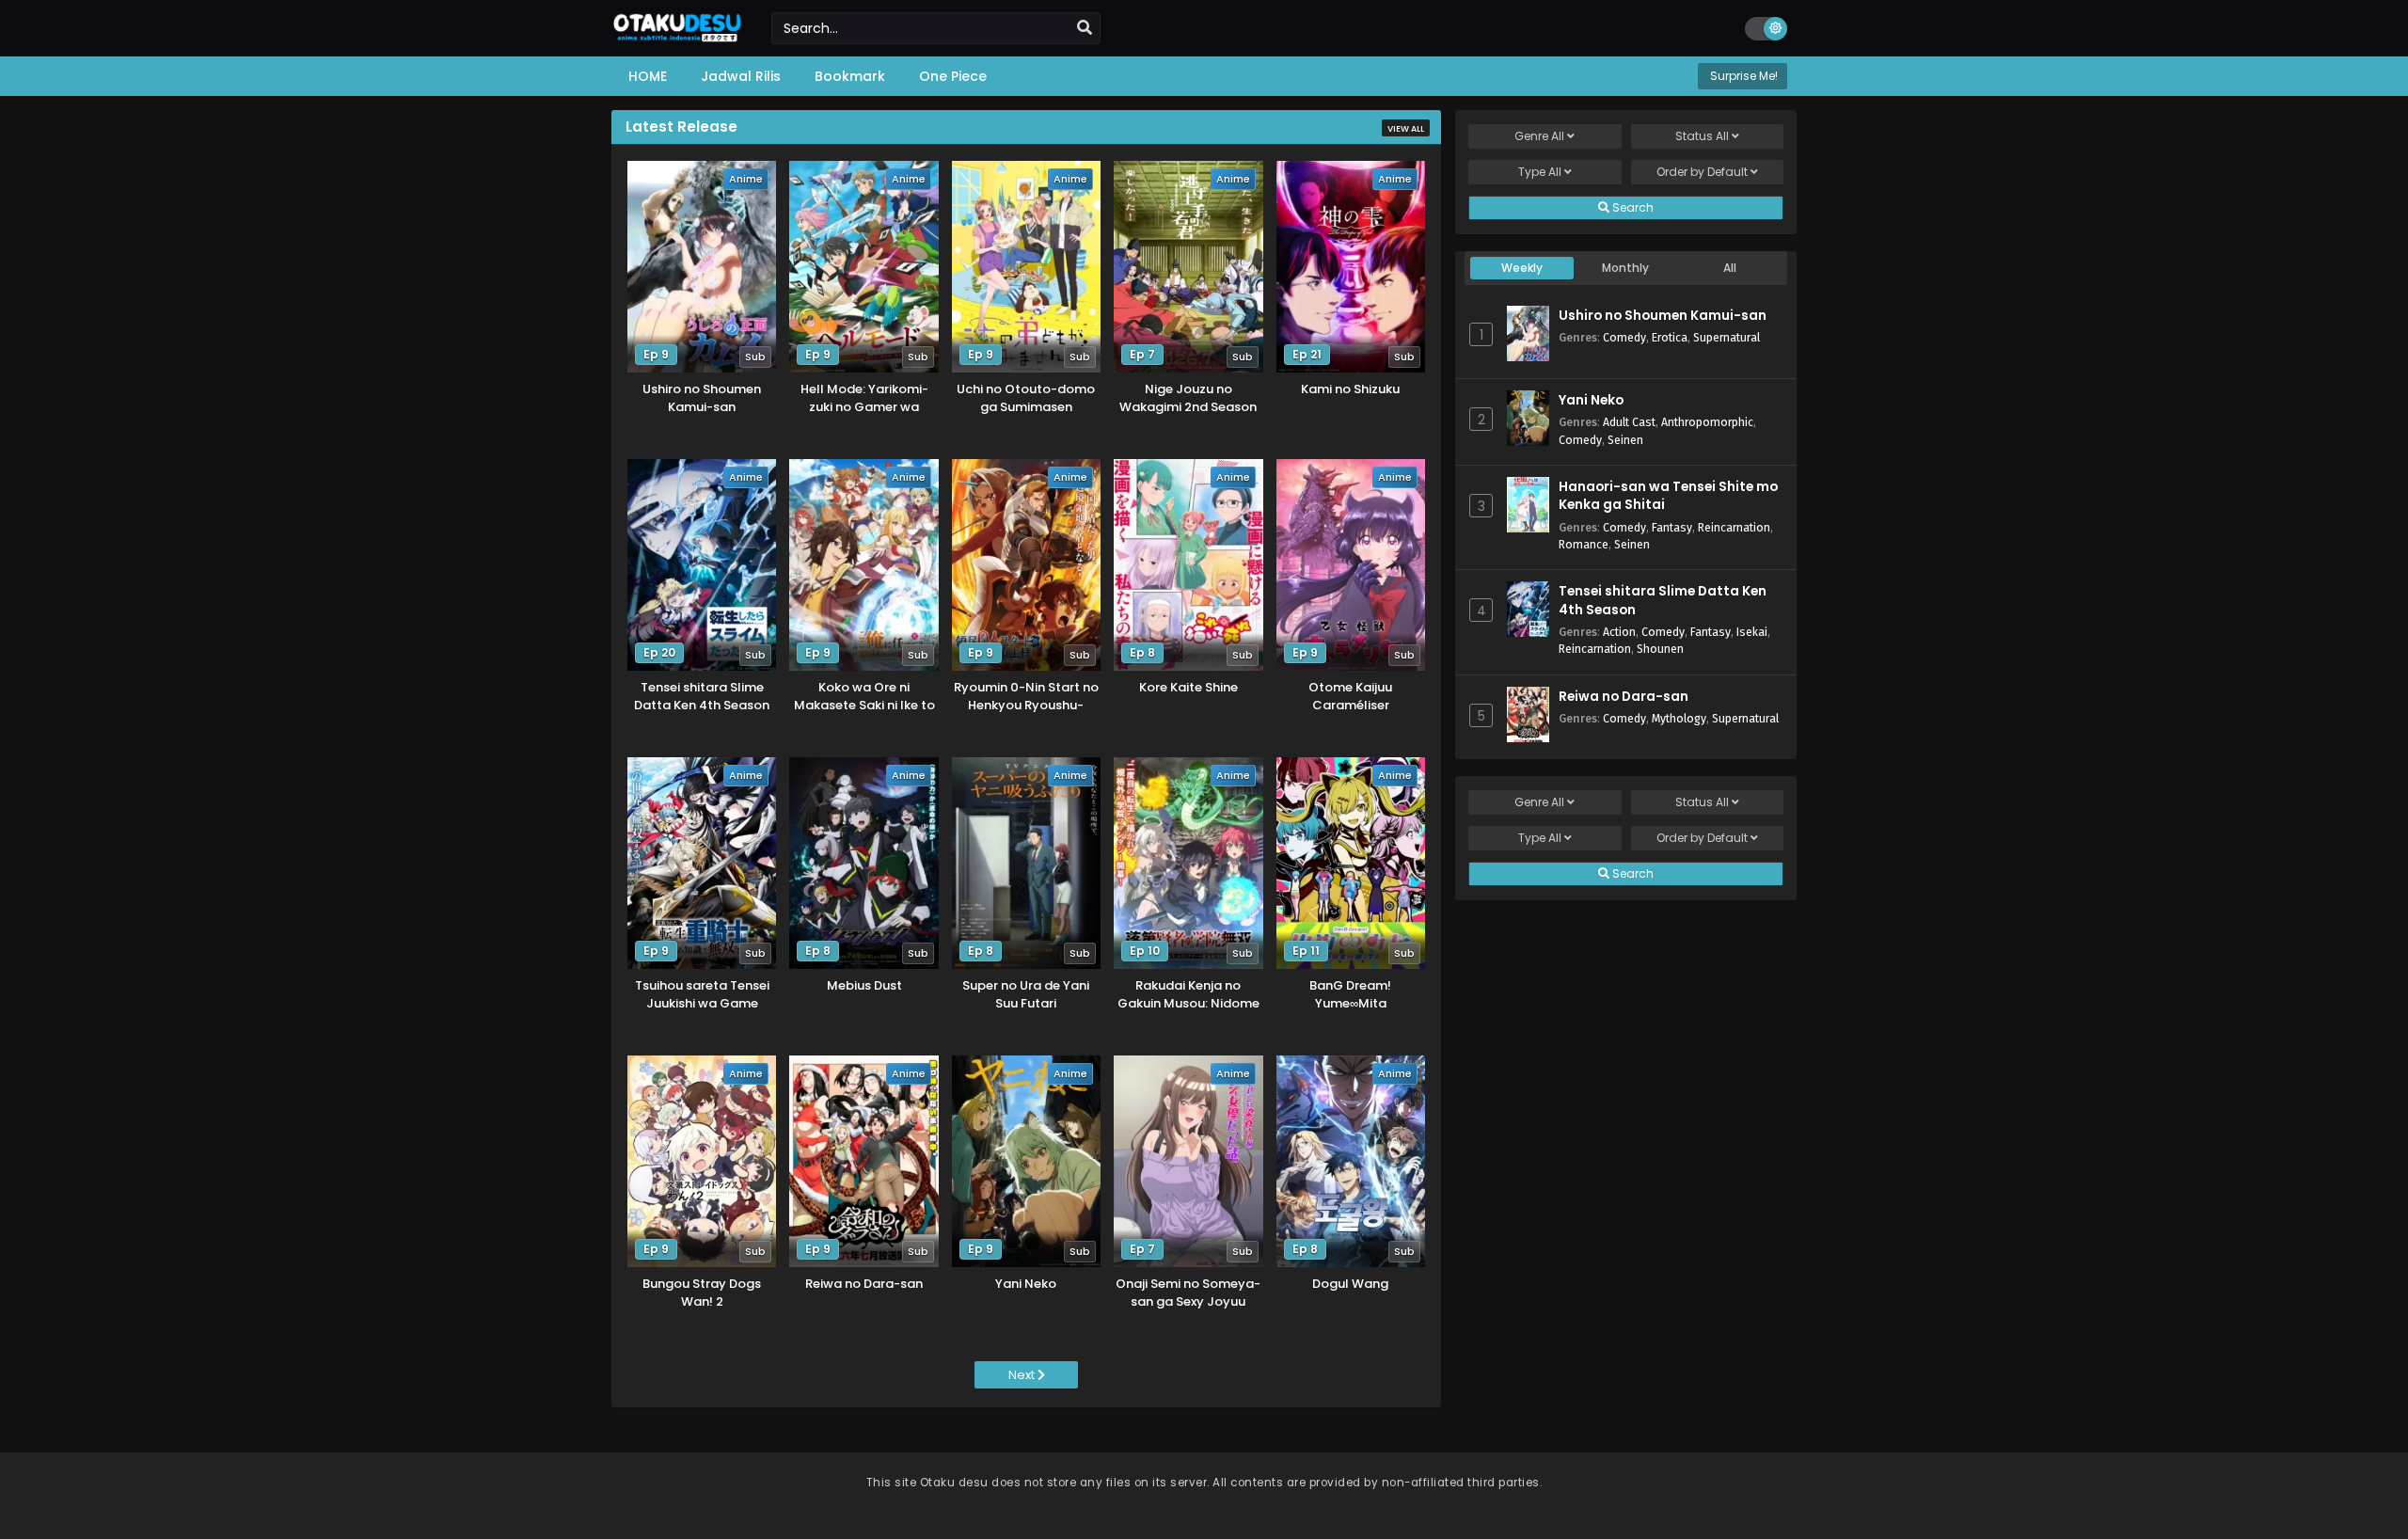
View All (1406, 129)
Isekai (1752, 632)
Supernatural (1727, 337)
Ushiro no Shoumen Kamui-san (1663, 316)
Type (1540, 172)
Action (1619, 632)
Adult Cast (1629, 422)
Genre (1539, 136)
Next (1023, 1375)
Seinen (1625, 440)
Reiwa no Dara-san (1624, 697)
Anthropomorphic (1707, 422)
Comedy (1624, 337)
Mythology (1679, 718)
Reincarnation (1734, 527)
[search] (1085, 28)
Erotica (1670, 337)
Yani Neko (1591, 400)
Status (1702, 136)
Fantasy (1672, 527)
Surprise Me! (1743, 76)
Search (1632, 207)
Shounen (1660, 649)
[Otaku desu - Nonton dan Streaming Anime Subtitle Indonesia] (677, 35)
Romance (1584, 544)
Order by (1702, 172)
